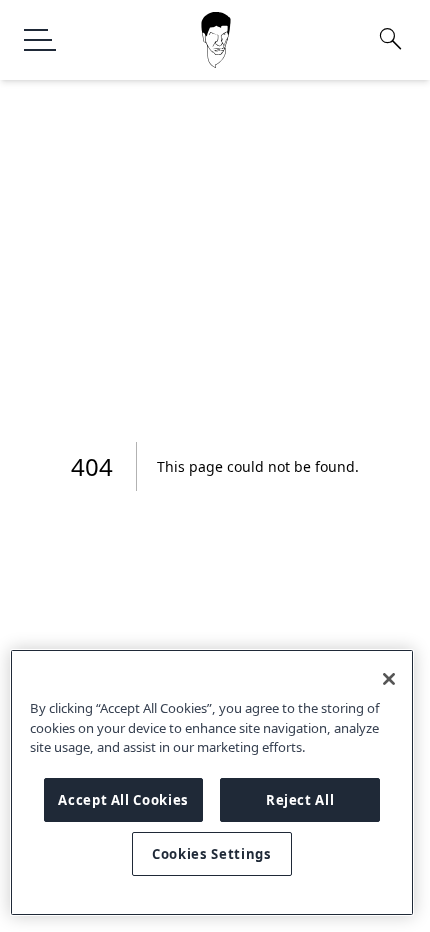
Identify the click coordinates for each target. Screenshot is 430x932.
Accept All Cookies (123, 800)
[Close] (389, 679)
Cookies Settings (212, 854)
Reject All (300, 800)
